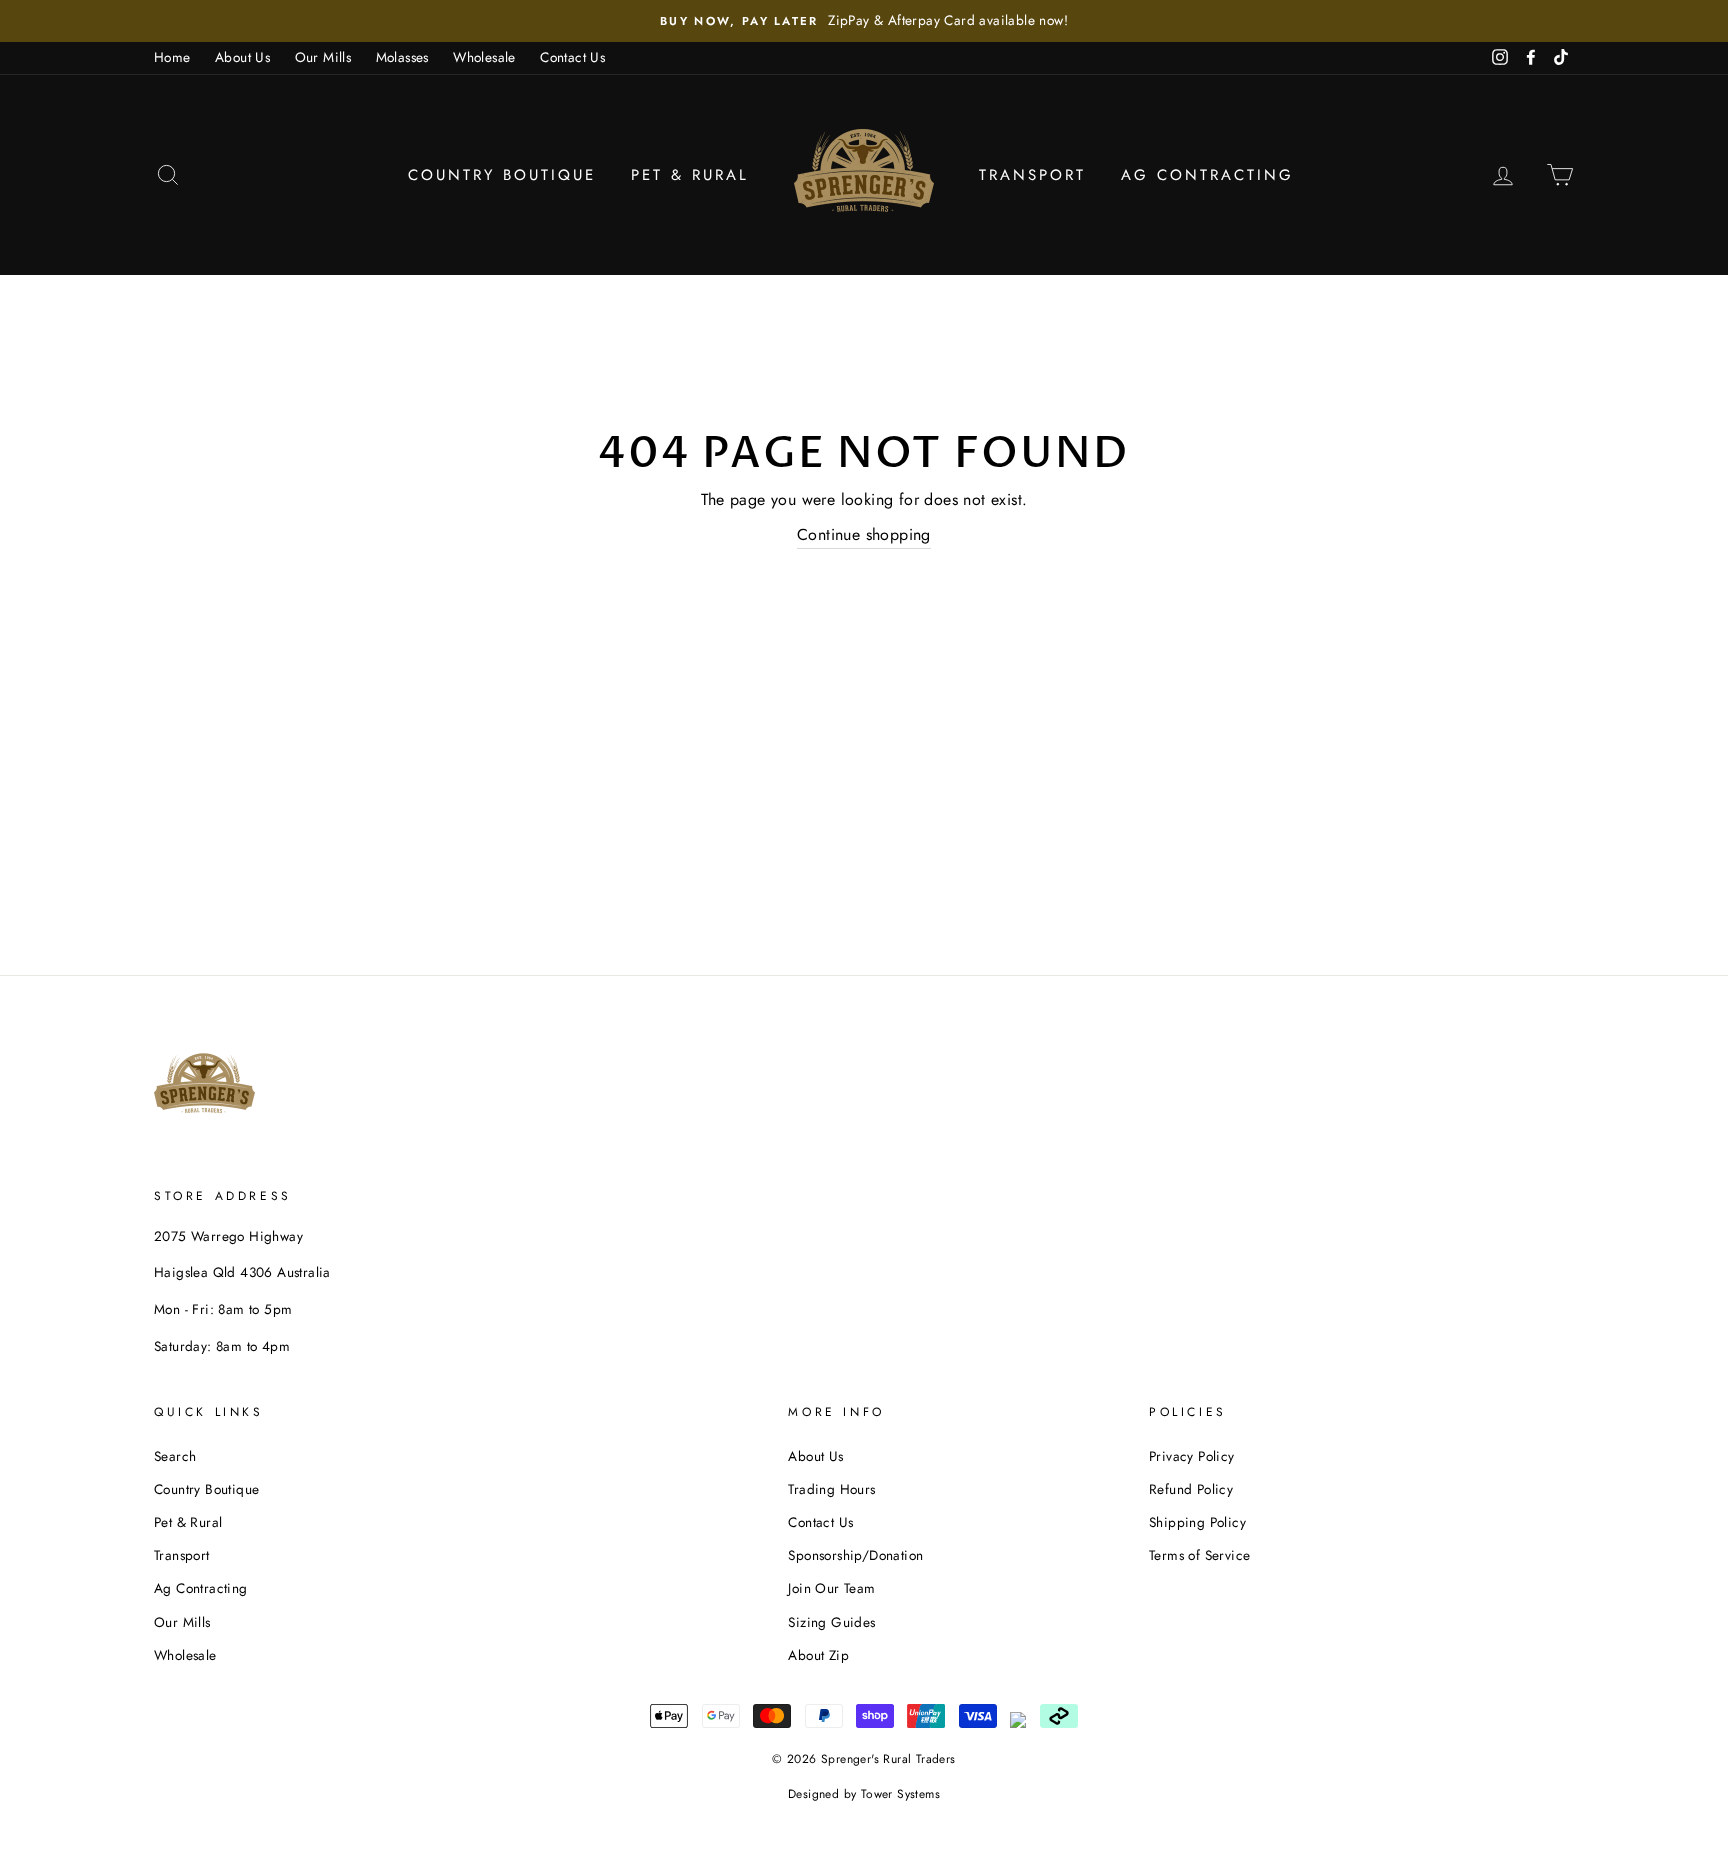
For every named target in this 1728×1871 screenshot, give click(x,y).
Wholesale (484, 57)
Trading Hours (831, 1489)
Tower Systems (900, 1794)
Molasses (402, 57)
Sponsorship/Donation (855, 1555)
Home (172, 57)
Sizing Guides (831, 1622)
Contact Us (572, 57)
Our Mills (323, 57)
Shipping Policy (1197, 1522)
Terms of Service (1199, 1555)
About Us (242, 57)
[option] (864, 21)
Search (175, 1456)
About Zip (818, 1655)
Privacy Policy (1192, 1456)
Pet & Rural (690, 175)
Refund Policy (1191, 1489)
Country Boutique (502, 175)
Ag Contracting (1207, 175)
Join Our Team (831, 1588)
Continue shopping (864, 534)
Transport (1032, 175)
